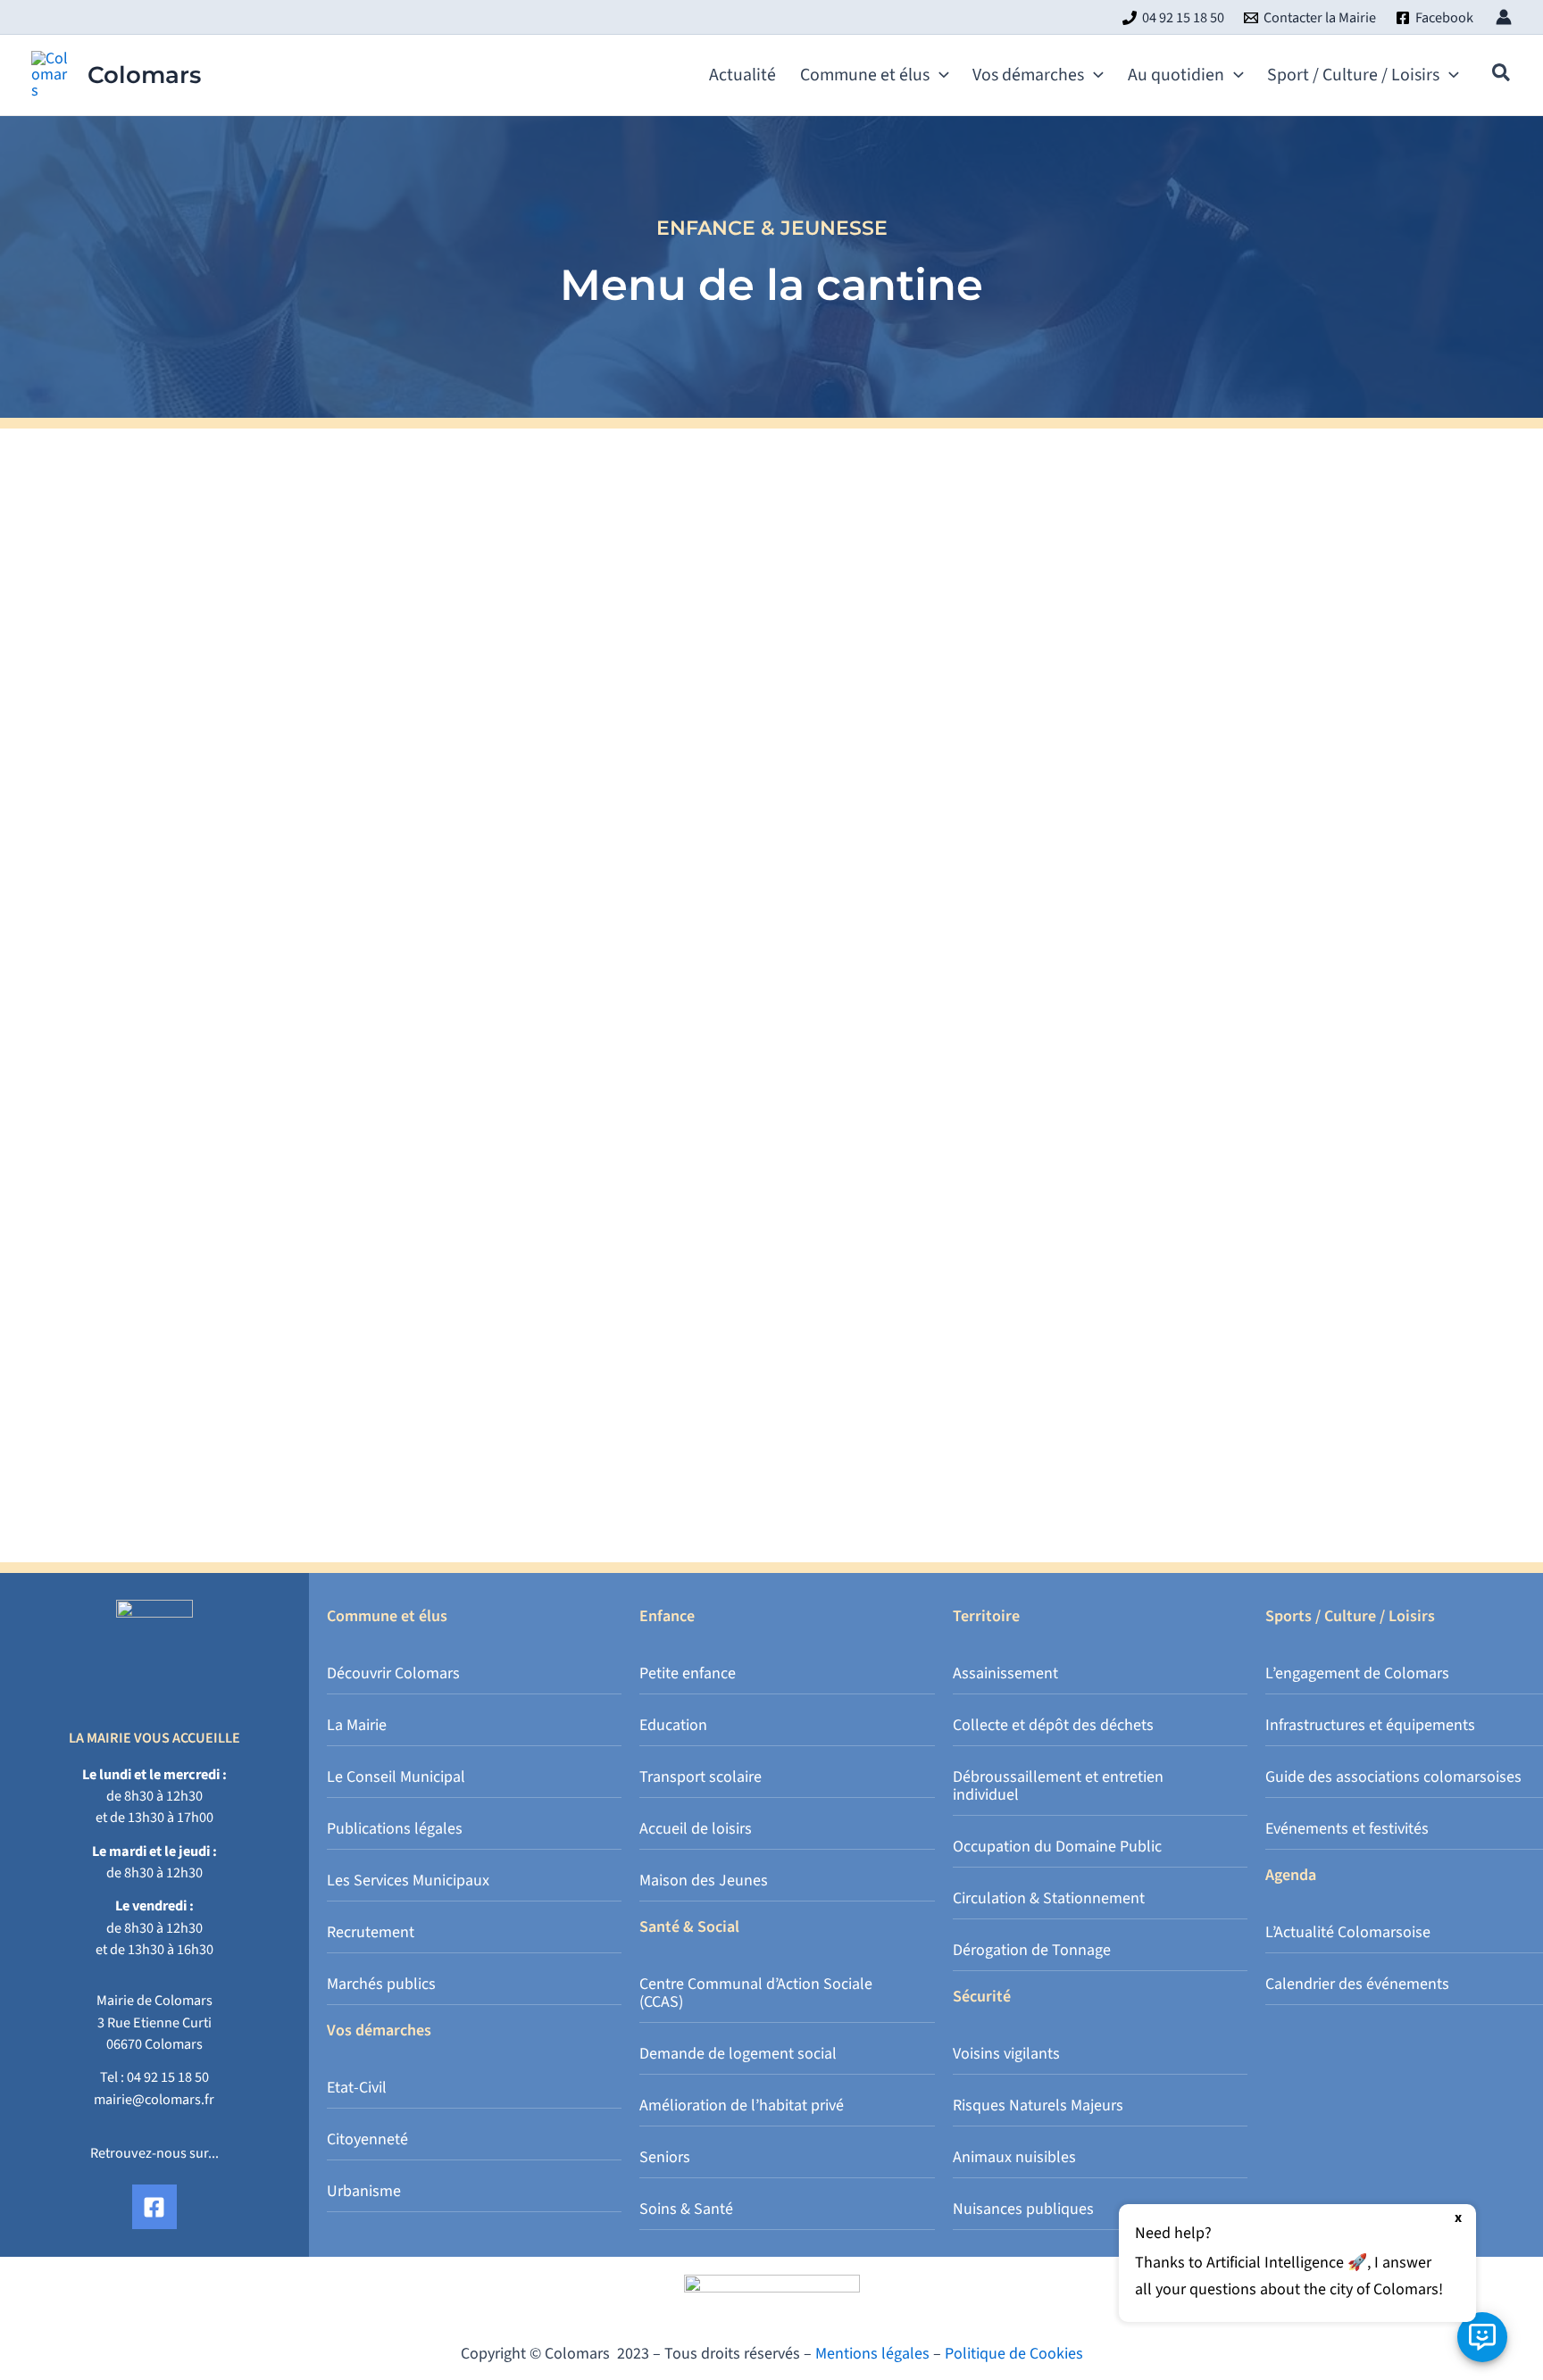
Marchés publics (381, 1984)
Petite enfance (688, 1673)
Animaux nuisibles (1014, 2157)
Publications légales (395, 1829)
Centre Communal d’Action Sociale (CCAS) (756, 1993)
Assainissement (1005, 1673)
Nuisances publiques (1023, 2209)
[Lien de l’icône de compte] (1504, 17)
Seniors (665, 2157)
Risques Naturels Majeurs (1038, 2105)
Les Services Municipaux (408, 1881)
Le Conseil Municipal (396, 1777)
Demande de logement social (738, 2054)
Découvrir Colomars (393, 1673)
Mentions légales (872, 2354)
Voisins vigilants (1006, 2054)
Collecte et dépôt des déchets (1053, 1725)
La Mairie (357, 1725)
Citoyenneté (367, 2139)
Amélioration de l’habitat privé (742, 2105)
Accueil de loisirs (696, 1829)
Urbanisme (364, 2191)
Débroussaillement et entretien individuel (1058, 1786)
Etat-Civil (357, 2088)
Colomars (144, 75)
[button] (939, 75)
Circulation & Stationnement (1049, 1898)
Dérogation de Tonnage (1032, 1950)
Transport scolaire (701, 1777)
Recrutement (371, 1932)
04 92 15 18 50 (168, 2077)
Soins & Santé (686, 2209)
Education (673, 1725)
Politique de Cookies (1014, 2354)
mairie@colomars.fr (154, 2099)
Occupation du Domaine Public (1057, 1847)
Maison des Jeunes (704, 1881)
